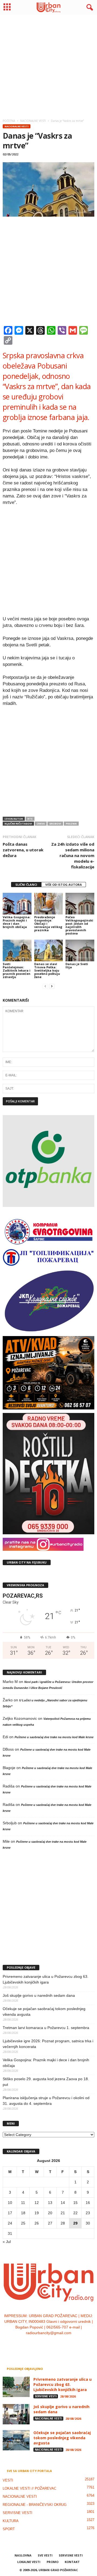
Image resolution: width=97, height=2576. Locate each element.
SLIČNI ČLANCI (26, 885)
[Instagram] (44, 2344)
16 (88, 2203)
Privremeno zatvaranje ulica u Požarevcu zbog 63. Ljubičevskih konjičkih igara (46, 1979)
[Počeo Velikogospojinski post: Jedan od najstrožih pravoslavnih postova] (80, 904)
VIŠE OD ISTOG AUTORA (64, 885)
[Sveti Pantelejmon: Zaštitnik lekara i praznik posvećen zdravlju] (17, 950)
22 (75, 2213)
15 (75, 2203)
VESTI (8, 2480)
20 (50, 2213)
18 (23, 2213)
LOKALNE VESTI (29, 2562)
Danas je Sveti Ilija (77, 965)
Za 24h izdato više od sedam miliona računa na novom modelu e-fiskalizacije (73, 855)
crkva (41, 824)
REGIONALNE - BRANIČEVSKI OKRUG (35, 2505)
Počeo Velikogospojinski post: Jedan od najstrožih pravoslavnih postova (79, 925)
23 (88, 2213)
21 (63, 2213)
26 (37, 2223)
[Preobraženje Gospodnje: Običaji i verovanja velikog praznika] (49, 904)
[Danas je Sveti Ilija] (80, 950)
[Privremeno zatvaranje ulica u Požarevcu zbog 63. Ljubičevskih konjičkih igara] (16, 2387)
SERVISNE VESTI (46, 2396)
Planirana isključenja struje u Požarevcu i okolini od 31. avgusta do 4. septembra (46, 2101)
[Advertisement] (48, 65)
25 (23, 2223)
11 (23, 2203)
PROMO (53, 2562)
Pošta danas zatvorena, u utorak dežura (23, 850)
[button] (89, 8)
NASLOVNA (23, 2555)
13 (50, 2203)
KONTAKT (72, 2562)
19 (37, 2213)
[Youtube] (65, 2344)
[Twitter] (55, 2344)
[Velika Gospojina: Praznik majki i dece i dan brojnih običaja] (17, 904)
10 (10, 2203)
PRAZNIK (71, 824)
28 (63, 2223)
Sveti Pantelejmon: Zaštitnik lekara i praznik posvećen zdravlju (17, 970)
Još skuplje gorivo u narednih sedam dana (39, 1995)
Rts (30, 819)
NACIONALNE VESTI (17, 126)
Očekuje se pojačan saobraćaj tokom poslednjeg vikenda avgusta (44, 2012)
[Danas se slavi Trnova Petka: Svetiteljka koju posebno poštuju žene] (49, 950)
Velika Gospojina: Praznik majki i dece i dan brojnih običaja (17, 922)
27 (50, 2223)
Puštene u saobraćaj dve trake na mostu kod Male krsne (54, 1737)
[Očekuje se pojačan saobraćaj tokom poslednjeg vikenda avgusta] (16, 2440)
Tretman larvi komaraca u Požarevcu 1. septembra (46, 2028)
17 (10, 2213)
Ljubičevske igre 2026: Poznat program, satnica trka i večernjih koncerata (48, 2044)
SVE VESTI (45, 2555)
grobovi (55, 824)
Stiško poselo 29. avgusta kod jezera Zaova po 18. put (46, 2082)
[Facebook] (32, 2344)
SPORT (9, 2529)
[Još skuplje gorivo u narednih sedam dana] (16, 2414)
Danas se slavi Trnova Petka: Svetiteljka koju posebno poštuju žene (47, 970)
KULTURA (11, 2521)
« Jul (7, 2242)
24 (10, 2223)
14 (63, 2203)
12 (37, 2203)
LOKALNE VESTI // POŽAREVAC (30, 2488)
